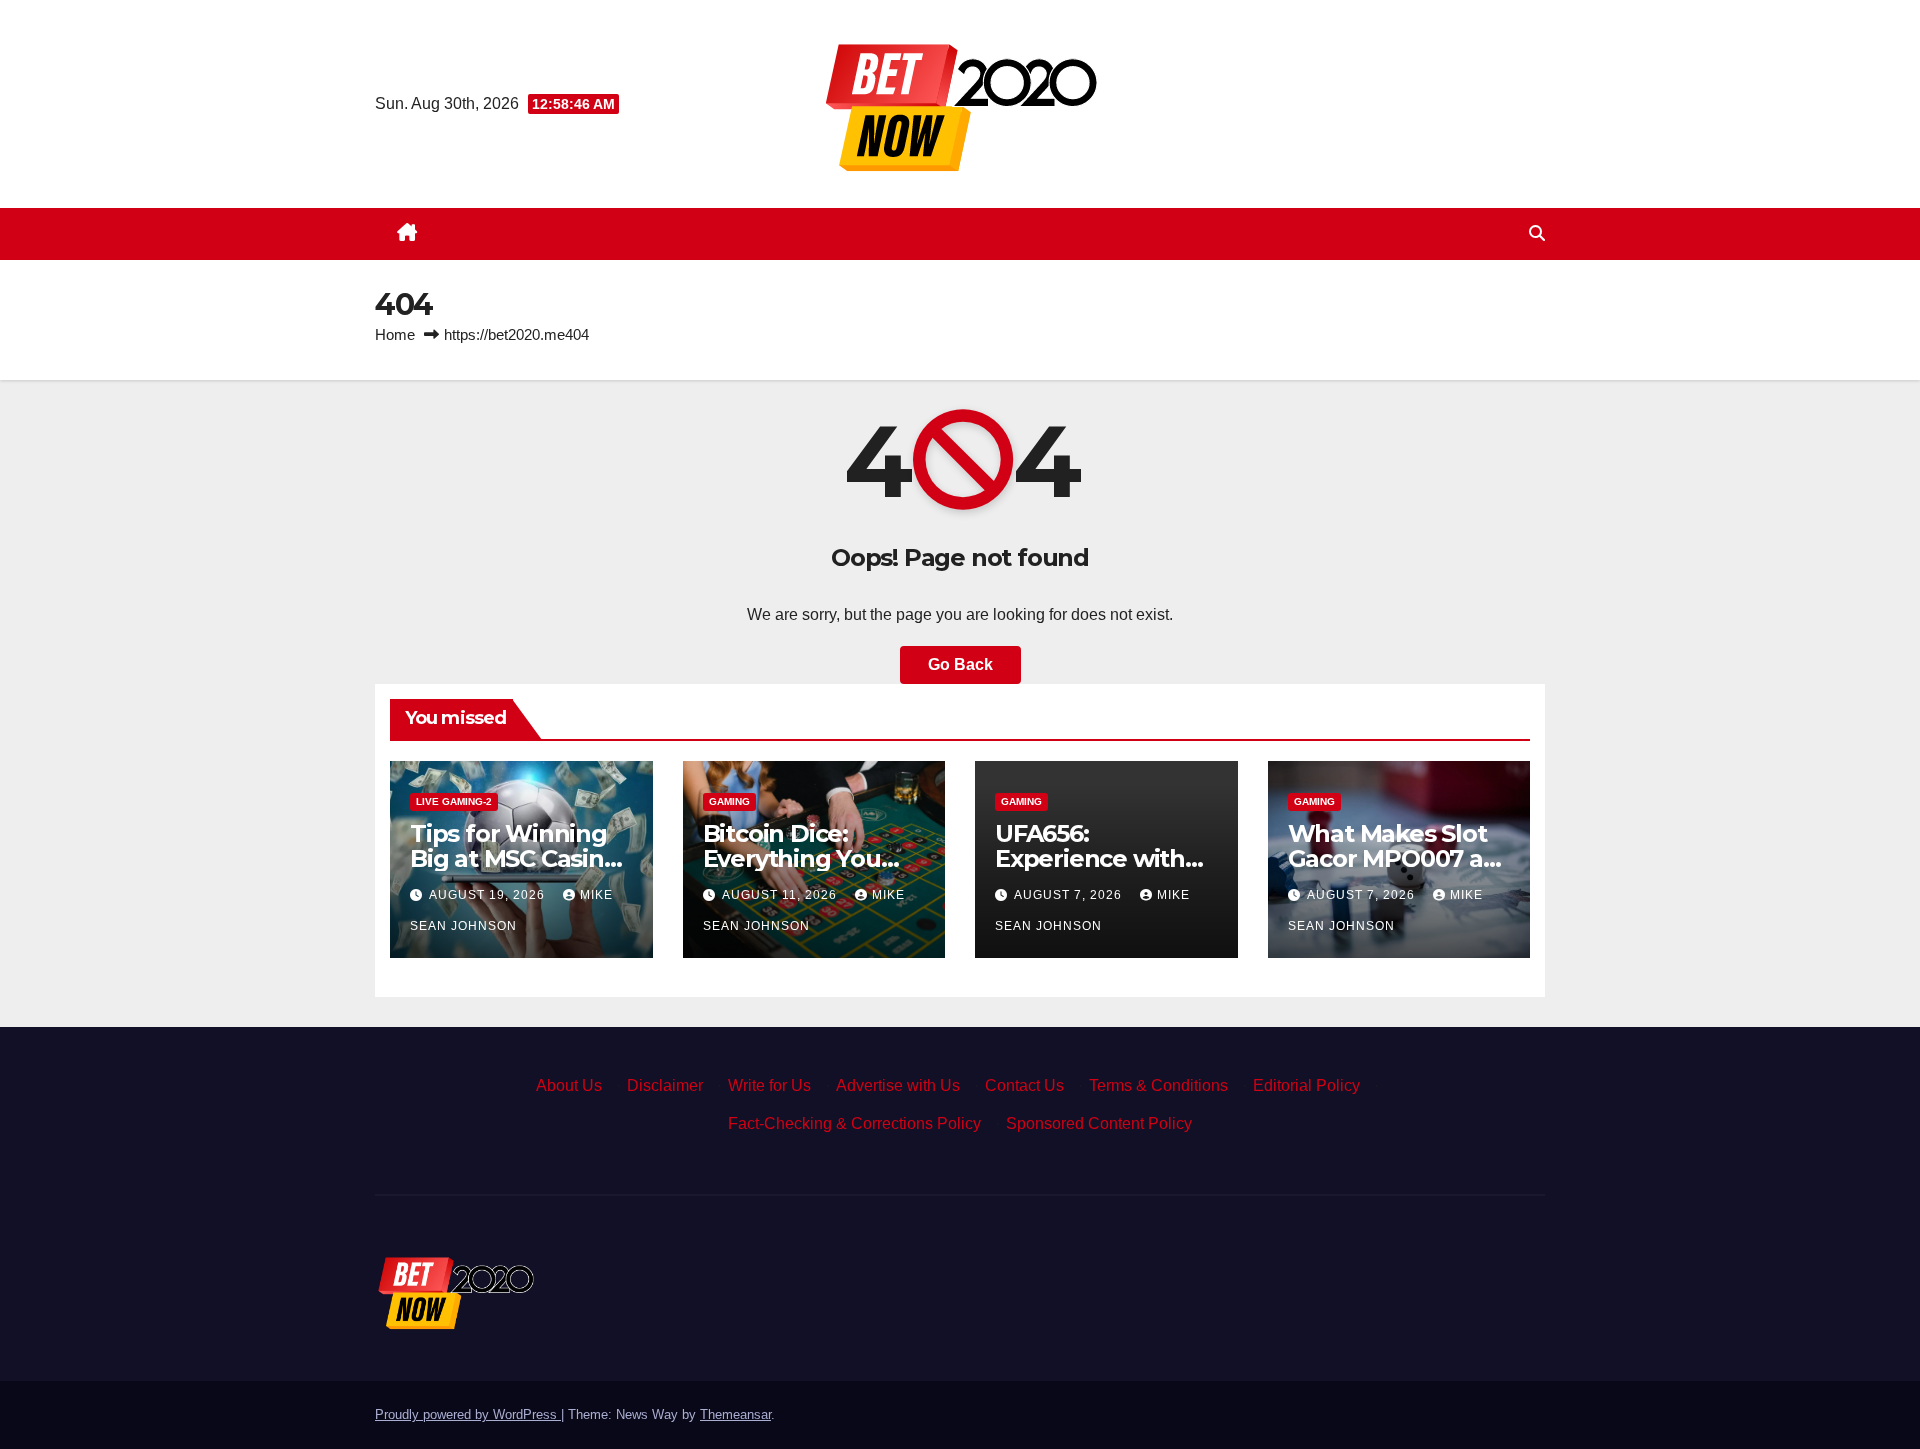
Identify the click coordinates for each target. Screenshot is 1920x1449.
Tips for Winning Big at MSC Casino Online (514, 858)
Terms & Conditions (1158, 1085)
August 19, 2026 (489, 895)
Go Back (960, 664)
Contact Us (1024, 1085)
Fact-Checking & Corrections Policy (854, 1123)
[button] (1537, 233)
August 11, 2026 (781, 895)
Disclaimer (665, 1085)
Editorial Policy (1306, 1085)
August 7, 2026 (1070, 895)
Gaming (729, 801)
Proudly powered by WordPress (468, 1414)
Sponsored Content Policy (1099, 1123)
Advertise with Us (898, 1085)
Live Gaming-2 (454, 801)
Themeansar (735, 1414)
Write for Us (769, 1085)
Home (395, 334)
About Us (569, 1085)
